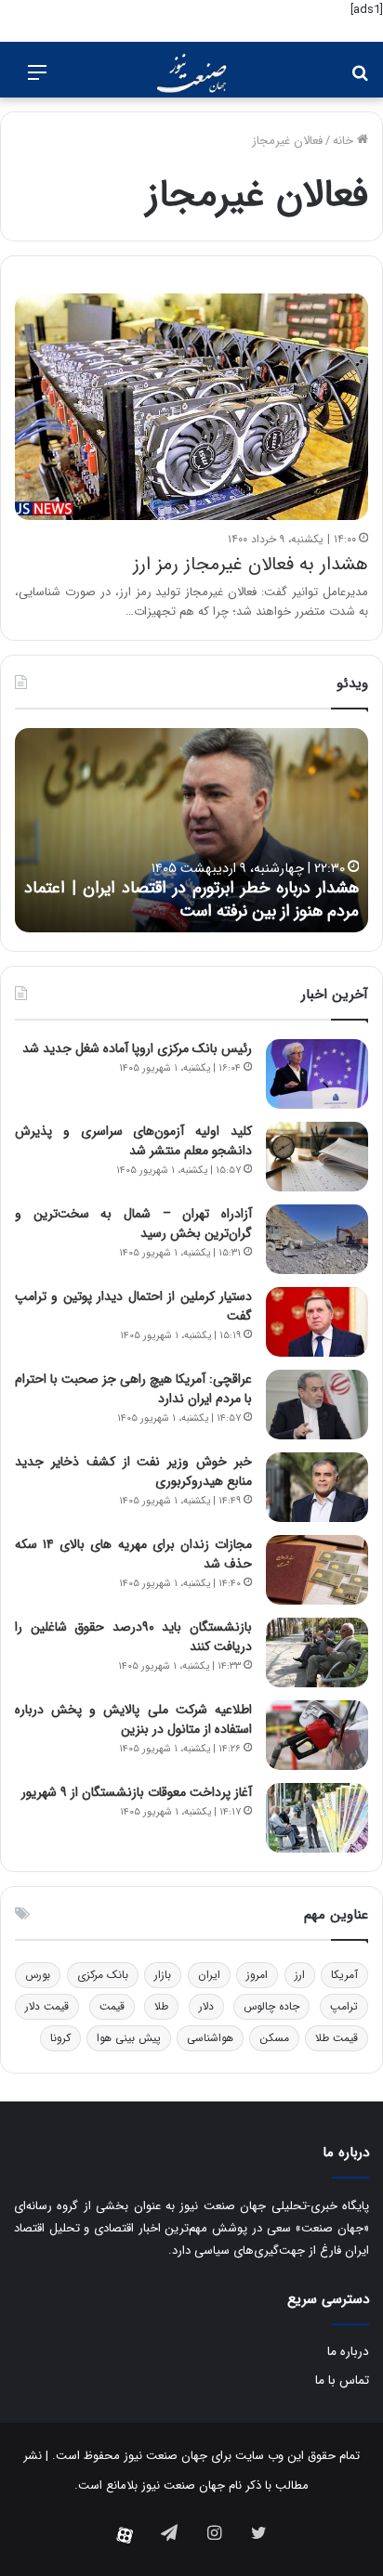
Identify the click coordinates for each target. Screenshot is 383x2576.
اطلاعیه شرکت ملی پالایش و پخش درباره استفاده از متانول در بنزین (133, 1719)
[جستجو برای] (360, 80)
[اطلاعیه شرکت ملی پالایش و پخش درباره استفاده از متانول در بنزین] (317, 1735)
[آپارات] (125, 2535)
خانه (345, 141)
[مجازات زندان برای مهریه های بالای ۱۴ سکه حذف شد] (317, 1570)
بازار (163, 1975)
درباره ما (348, 2352)
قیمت (112, 2006)
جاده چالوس (271, 2006)
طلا (161, 2006)
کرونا (60, 2038)
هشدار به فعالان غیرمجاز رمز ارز (251, 564)
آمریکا (344, 1975)
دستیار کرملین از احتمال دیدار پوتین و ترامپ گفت (133, 1306)
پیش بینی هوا (129, 2038)
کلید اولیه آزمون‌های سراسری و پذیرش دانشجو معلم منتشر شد (133, 1141)
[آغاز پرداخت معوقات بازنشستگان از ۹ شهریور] (317, 1818)
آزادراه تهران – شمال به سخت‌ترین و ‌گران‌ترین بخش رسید (133, 1223)
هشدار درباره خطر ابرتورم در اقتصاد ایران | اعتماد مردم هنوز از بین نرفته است (191, 899)
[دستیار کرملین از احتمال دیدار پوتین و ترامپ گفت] (317, 1322)
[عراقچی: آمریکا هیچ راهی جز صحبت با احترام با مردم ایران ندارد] (317, 1405)
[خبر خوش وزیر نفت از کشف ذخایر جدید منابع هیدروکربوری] (317, 1487)
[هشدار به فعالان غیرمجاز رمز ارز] (191, 407)
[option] (191, 830)
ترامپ (344, 2006)
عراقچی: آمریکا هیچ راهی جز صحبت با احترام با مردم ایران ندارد (133, 1389)
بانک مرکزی (103, 1975)
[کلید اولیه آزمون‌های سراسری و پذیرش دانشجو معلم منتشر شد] (317, 1157)
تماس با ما (342, 2381)
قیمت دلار (47, 2006)
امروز (257, 1975)
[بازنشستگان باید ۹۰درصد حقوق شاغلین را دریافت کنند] (317, 1652)
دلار (206, 2006)
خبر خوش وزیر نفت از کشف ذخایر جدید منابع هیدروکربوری (133, 1471)
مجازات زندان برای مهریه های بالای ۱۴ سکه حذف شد (133, 1554)
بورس (38, 1975)
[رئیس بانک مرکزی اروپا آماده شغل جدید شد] (317, 1074)
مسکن (274, 2038)
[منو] (37, 80)
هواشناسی (210, 2038)
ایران (209, 1975)
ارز (300, 1975)
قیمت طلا (337, 2038)
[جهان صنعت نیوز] (191, 73)
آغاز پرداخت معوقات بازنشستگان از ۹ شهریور (137, 1792)
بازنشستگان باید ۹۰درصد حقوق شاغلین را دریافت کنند (133, 1637)
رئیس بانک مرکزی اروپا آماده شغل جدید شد (137, 1048)
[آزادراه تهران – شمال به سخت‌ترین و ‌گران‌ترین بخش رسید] (317, 1239)
